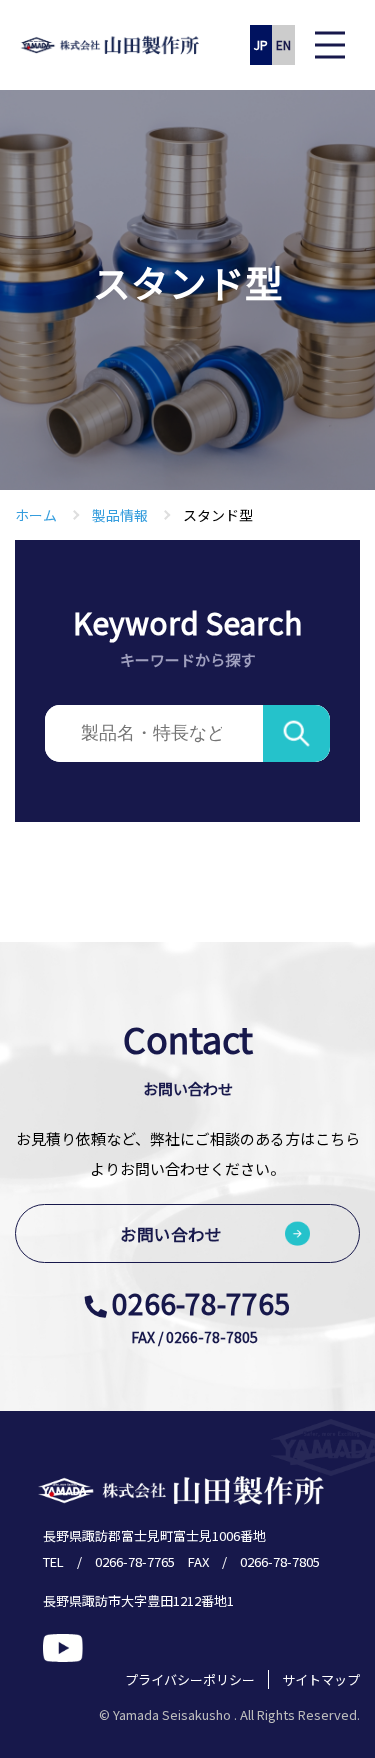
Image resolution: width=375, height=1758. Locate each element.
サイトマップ (321, 1679)
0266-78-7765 (201, 1303)
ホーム (36, 515)
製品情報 (120, 515)
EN (283, 44)
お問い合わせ (171, 1234)
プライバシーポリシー (190, 1679)
